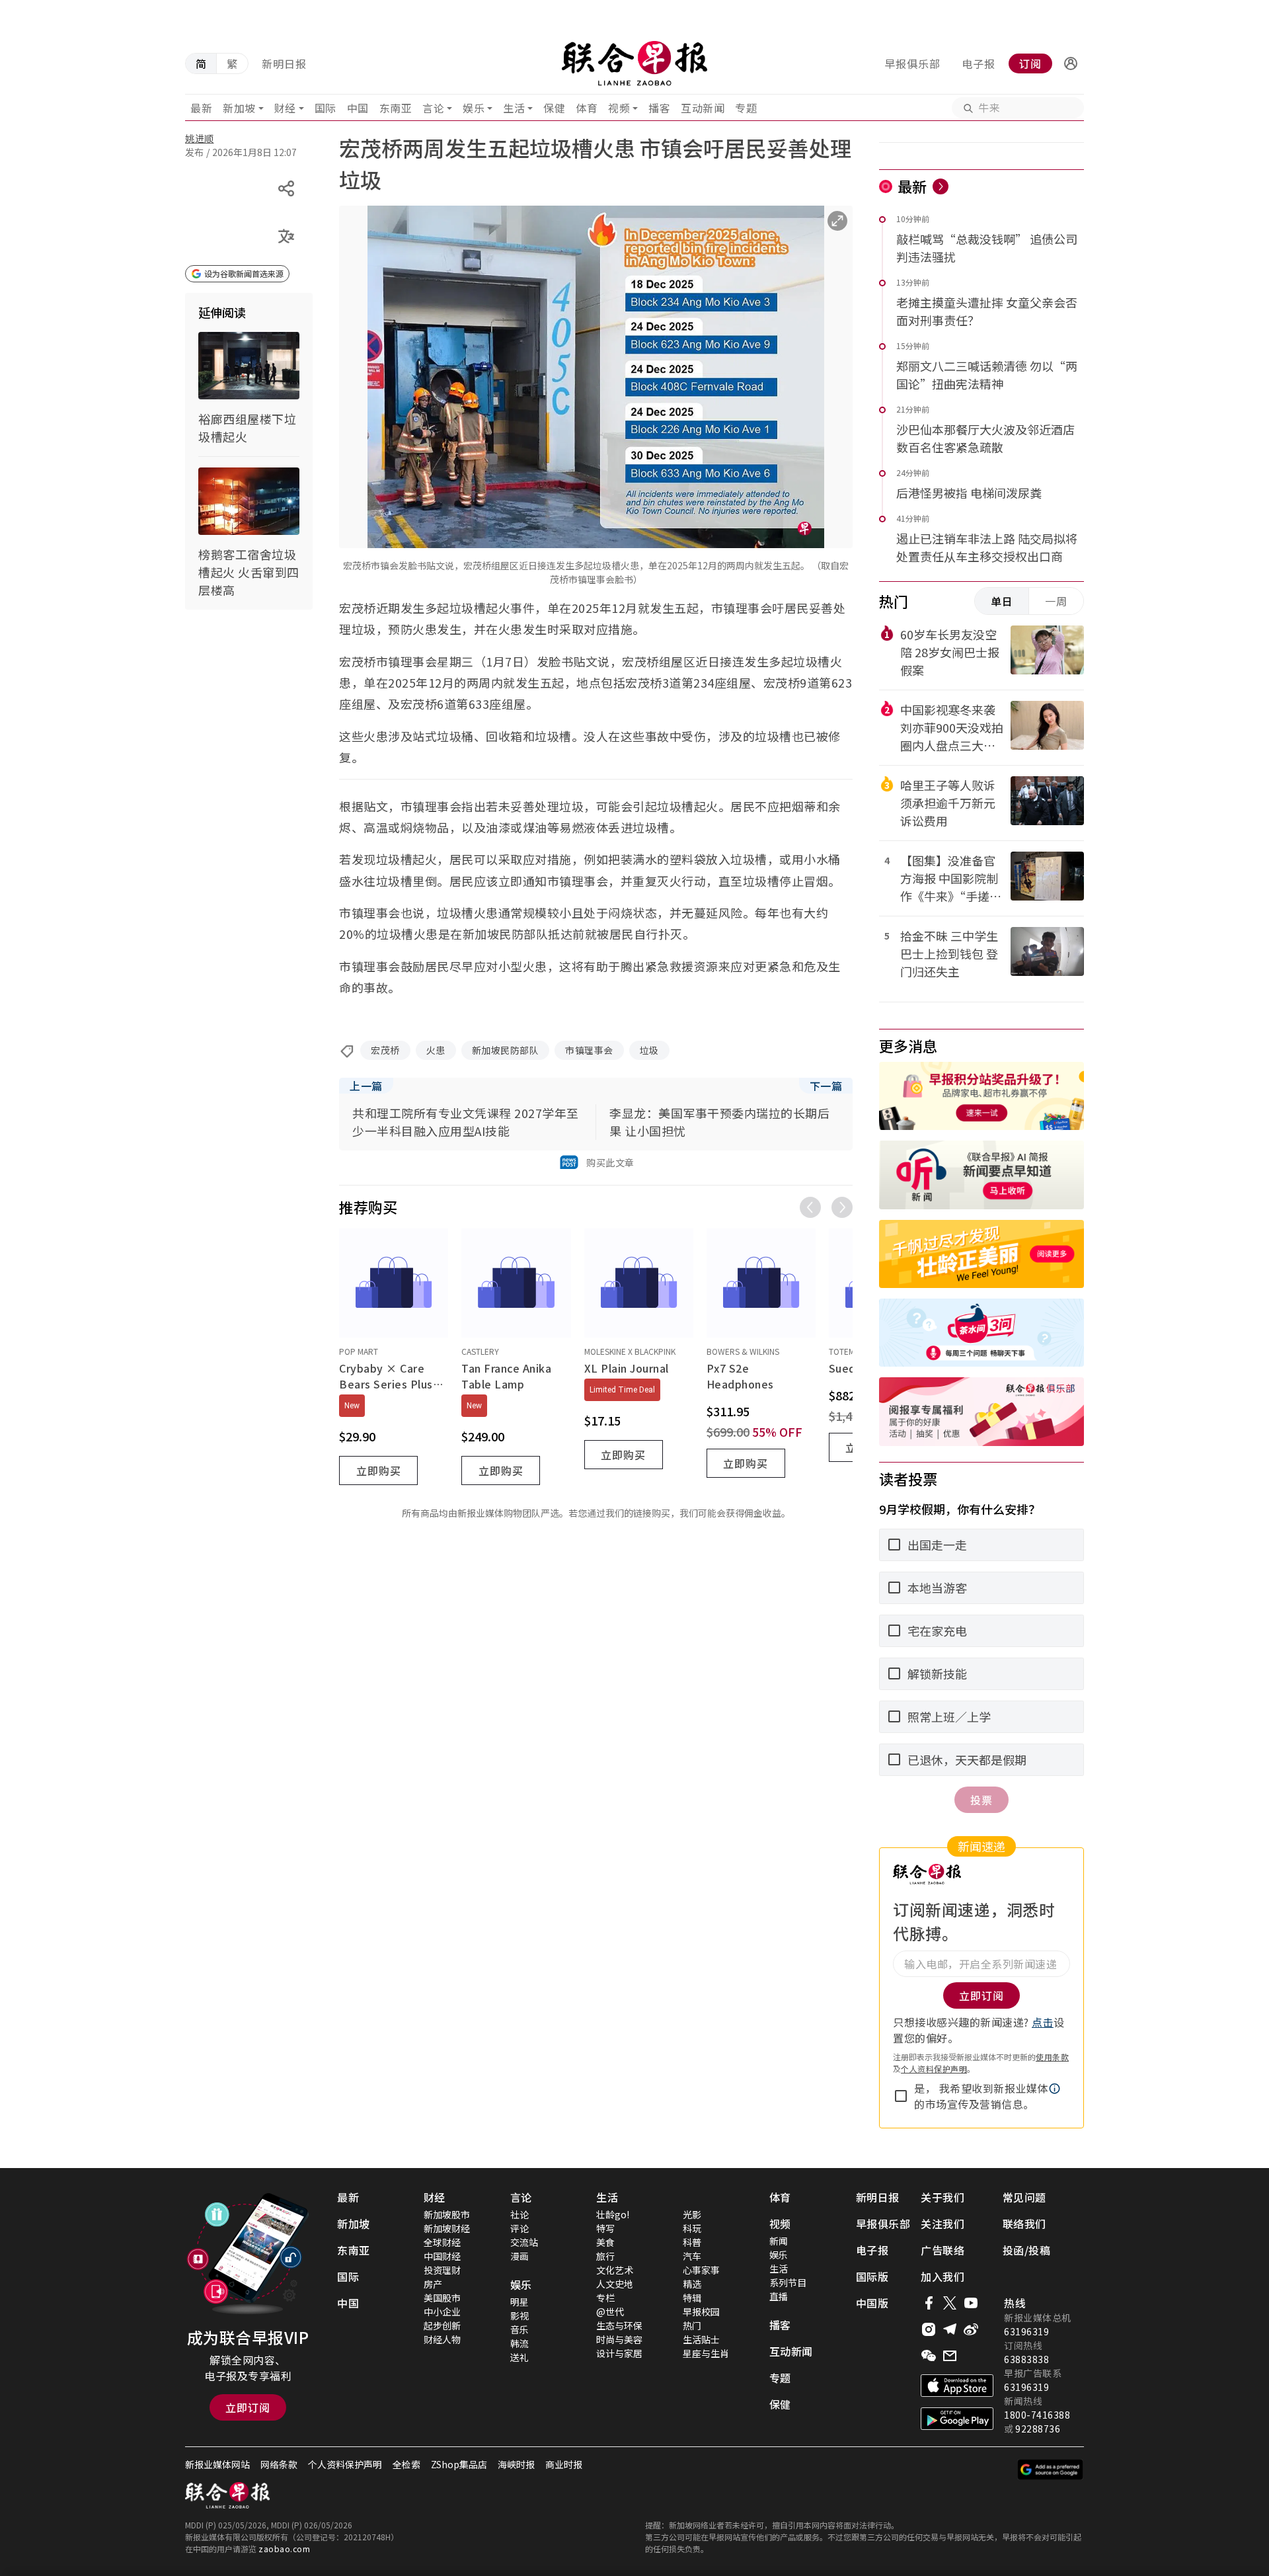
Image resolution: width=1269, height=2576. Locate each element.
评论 (519, 2228)
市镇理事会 (589, 1050)
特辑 (692, 2298)
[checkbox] (901, 2096)
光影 (692, 2214)
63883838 (1026, 2359)
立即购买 (379, 1470)
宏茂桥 (385, 1050)
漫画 (519, 2256)
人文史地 (615, 2284)
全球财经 (442, 2242)
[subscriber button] (1071, 63)
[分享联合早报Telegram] (950, 2329)
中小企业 (442, 2312)
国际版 (872, 2276)
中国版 (872, 2303)
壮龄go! (613, 2214)
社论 (519, 2214)
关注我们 (942, 2224)
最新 (201, 108)
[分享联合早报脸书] (929, 2303)
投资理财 (442, 2270)
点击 (1043, 2022)
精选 (692, 2284)
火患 (436, 1050)
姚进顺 (200, 138)
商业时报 (564, 2464)
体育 (587, 108)
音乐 (519, 2329)
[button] (1071, 63)
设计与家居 (619, 2353)
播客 (659, 108)
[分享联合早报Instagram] (929, 2329)
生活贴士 (701, 2339)
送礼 (519, 2357)
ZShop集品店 (459, 2464)
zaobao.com (284, 2549)
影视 (519, 2315)
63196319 (1026, 2331)
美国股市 (442, 2298)
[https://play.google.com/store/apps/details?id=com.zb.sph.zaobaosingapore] (957, 2419)
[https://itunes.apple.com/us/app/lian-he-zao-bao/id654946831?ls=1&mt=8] (957, 2386)
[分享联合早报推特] (950, 2303)
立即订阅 (248, 2407)
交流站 (524, 2242)
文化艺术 (615, 2270)
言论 (433, 108)
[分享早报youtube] (971, 2303)
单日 (1002, 601)
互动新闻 (703, 108)
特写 (605, 2228)
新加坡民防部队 (506, 1050)
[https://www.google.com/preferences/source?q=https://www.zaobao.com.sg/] (1051, 2470)
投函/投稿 (1027, 2250)
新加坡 (239, 108)
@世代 (610, 2312)
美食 (605, 2242)
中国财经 (442, 2256)
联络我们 (1024, 2224)
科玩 (692, 2228)
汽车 (692, 2256)
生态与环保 (619, 2325)
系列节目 (788, 2282)
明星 (519, 2302)
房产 (433, 2284)
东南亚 (396, 108)
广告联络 (942, 2250)
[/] (634, 63)
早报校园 (701, 2312)
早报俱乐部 (912, 63)
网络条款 (279, 2464)
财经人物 (442, 2339)
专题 (746, 108)
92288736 (1038, 2429)
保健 (554, 108)
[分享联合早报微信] (929, 2356)
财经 (285, 108)
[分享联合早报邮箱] (950, 2356)
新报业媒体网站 (217, 2464)
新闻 (779, 2241)
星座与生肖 (706, 2353)
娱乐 (474, 108)
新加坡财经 (447, 2228)
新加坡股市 (447, 2214)
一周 (1056, 601)
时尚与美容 (619, 2339)
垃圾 (649, 1050)
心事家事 (701, 2270)
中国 (358, 108)
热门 (692, 2325)
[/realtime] (941, 186)
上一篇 (366, 1086)
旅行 (605, 2256)
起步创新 (442, 2325)
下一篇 (826, 1086)
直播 (779, 2296)
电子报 (979, 63)
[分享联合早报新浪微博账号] (971, 2329)
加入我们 (942, 2276)
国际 (326, 108)
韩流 (519, 2343)
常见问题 (1024, 2197)
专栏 (605, 2298)
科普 (692, 2242)
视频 (619, 108)
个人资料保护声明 (934, 2069)
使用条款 (1052, 2057)
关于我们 (942, 2197)
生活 (514, 108)
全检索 (406, 2464)
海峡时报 (516, 2464)
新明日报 (284, 63)
